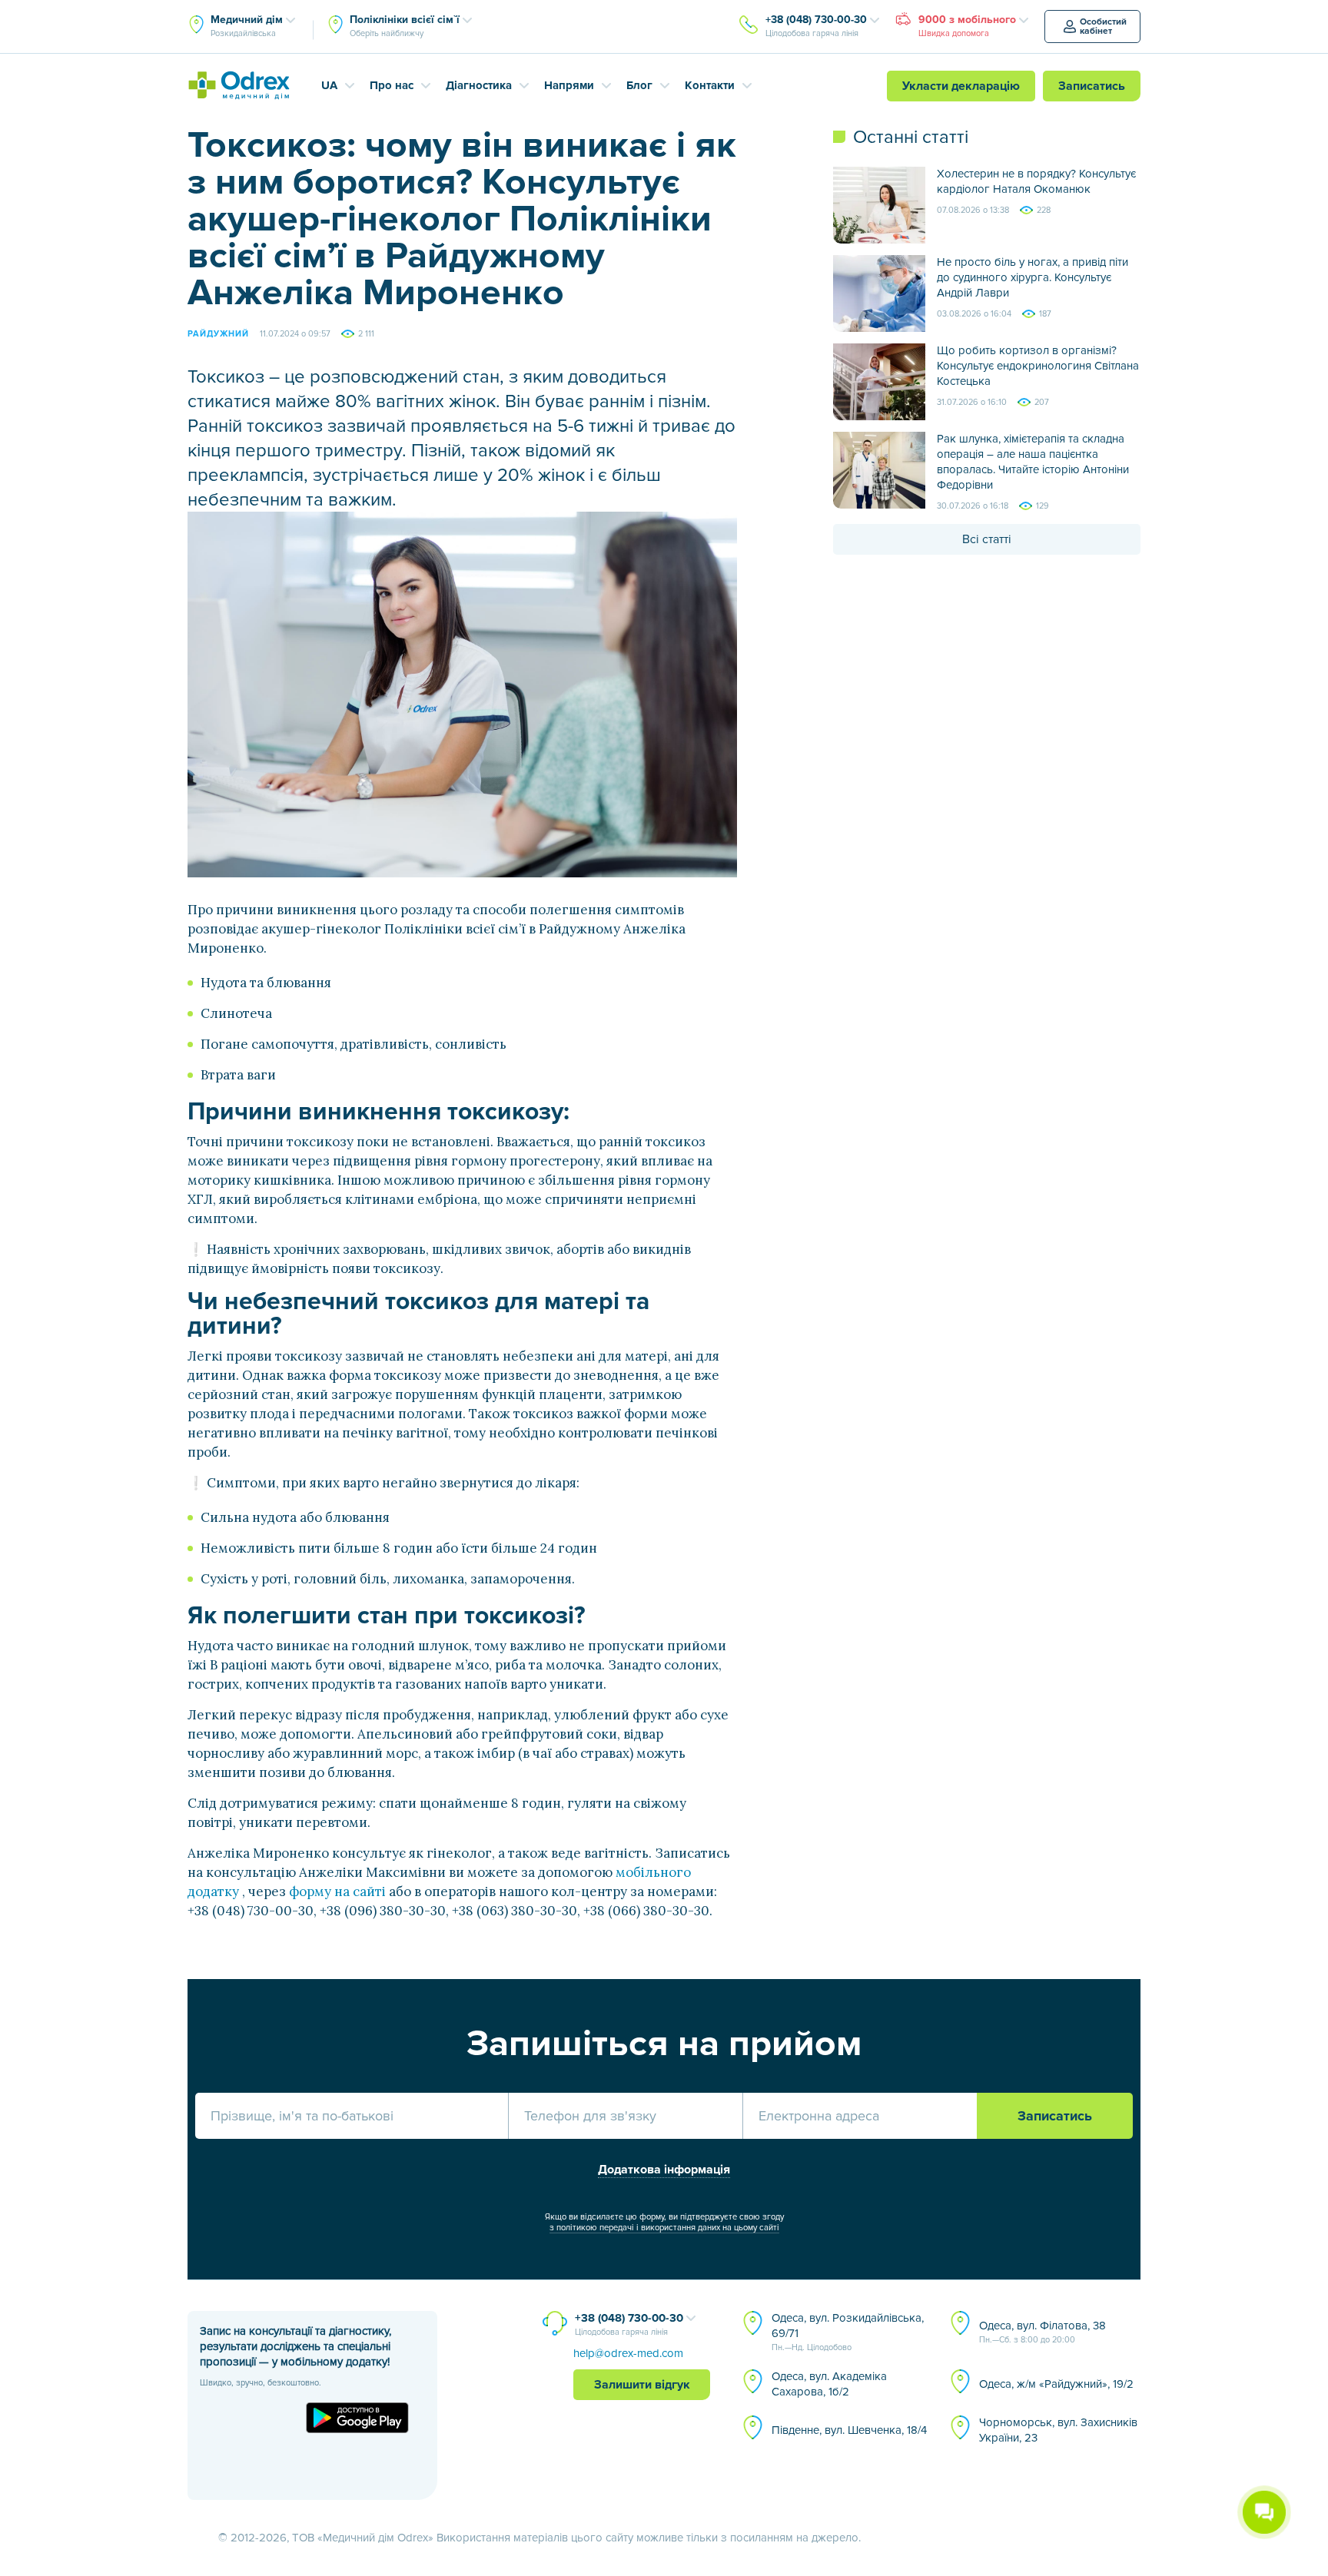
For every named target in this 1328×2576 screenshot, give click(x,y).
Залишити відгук (642, 2385)
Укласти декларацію (961, 86)
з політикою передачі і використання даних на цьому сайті (664, 2228)
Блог (639, 85)
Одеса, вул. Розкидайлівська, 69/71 (848, 2332)
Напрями (569, 85)
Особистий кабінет (1103, 27)
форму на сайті (337, 1891)
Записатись (1092, 86)
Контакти (710, 85)
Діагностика (479, 85)
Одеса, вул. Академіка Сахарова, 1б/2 (829, 2384)
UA (329, 85)
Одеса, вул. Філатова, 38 (1042, 2332)
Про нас (392, 85)
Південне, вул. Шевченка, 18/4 (849, 2430)
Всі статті (987, 539)
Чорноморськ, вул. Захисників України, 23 (1058, 2430)
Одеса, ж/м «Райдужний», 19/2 (1056, 2384)
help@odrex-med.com (628, 2353)
